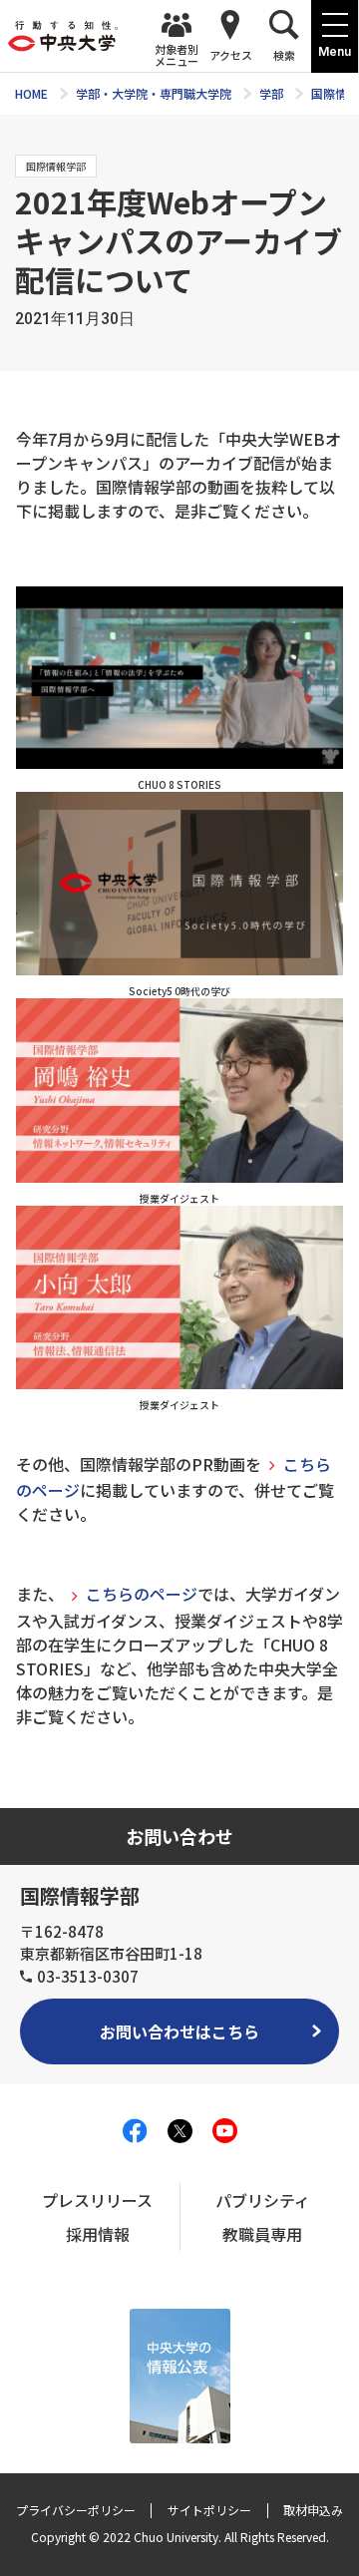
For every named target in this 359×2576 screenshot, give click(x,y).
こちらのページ (142, 1594)
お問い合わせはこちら (179, 2031)
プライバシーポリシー (76, 2510)
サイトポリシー (209, 2510)
